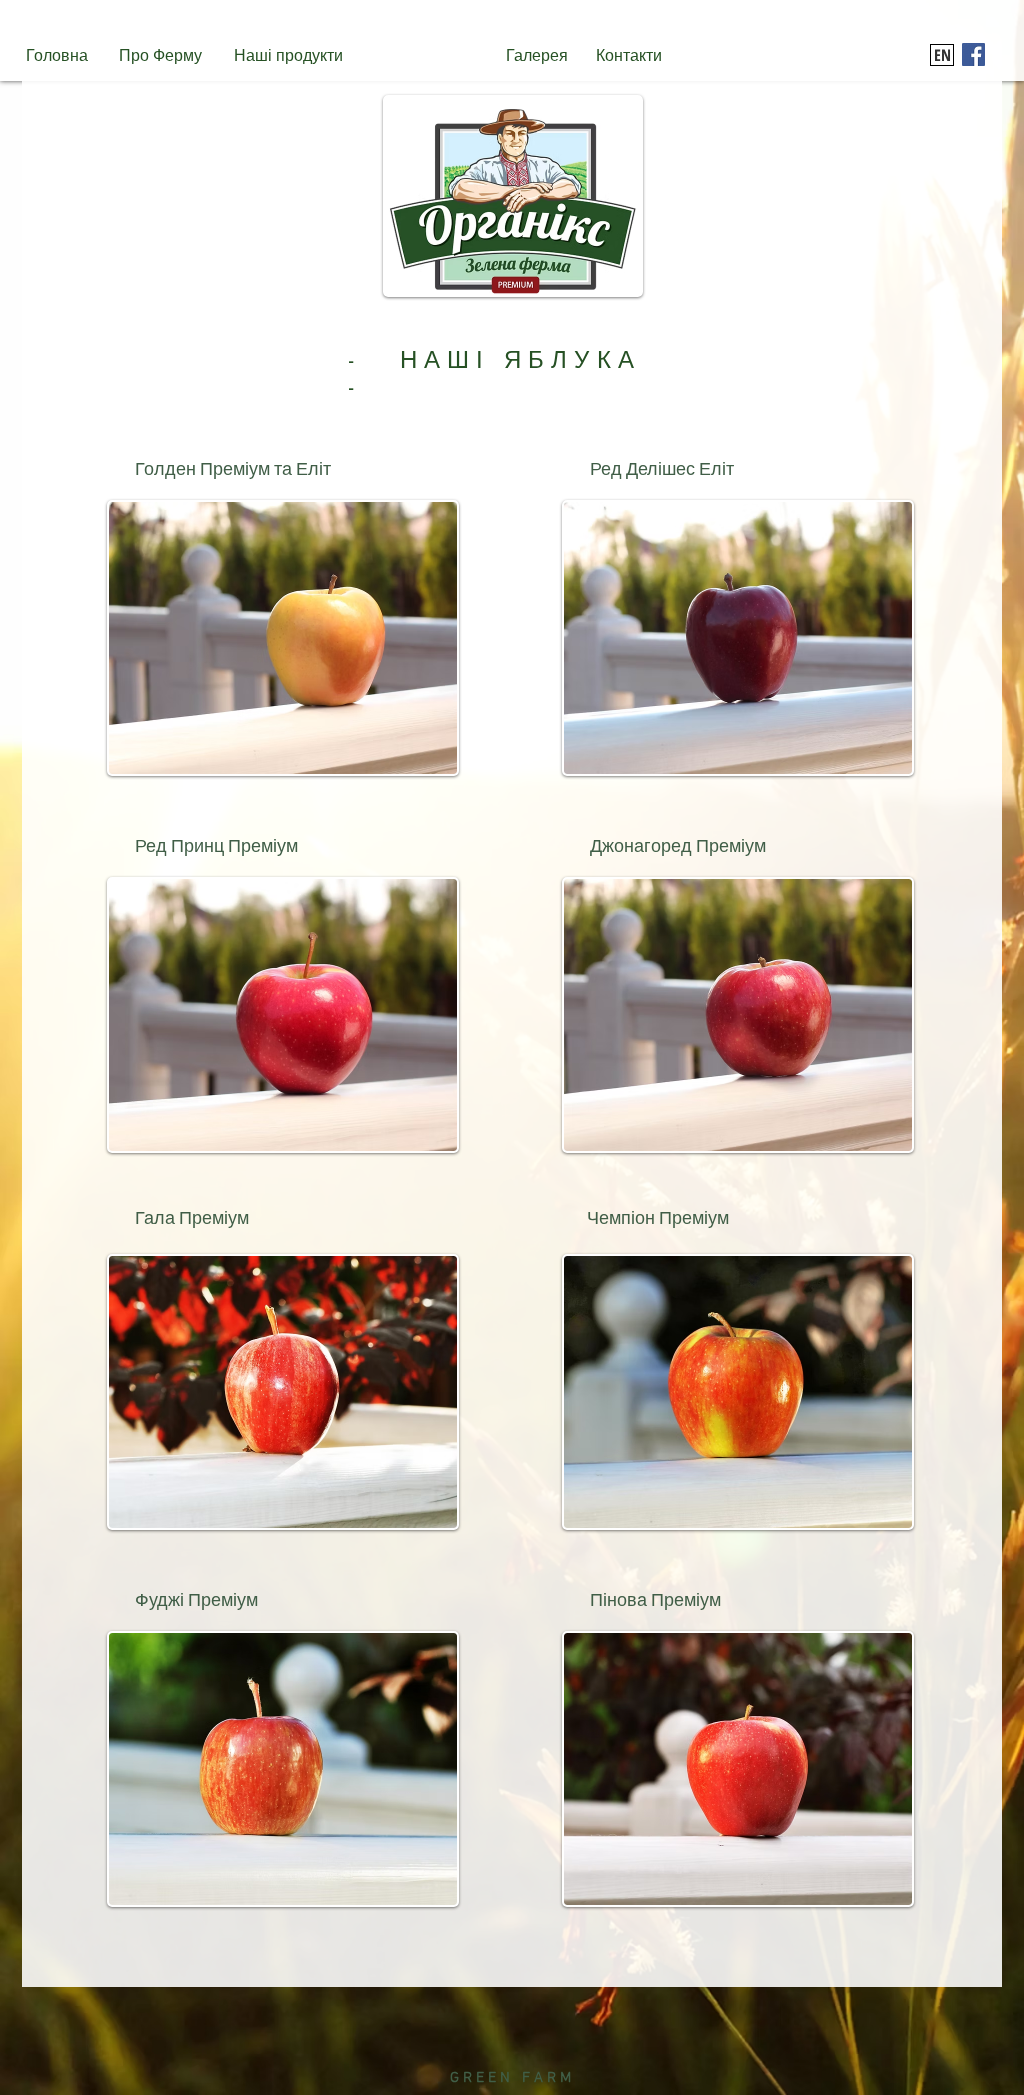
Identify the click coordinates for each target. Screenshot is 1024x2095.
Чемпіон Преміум (658, 1218)
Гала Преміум (192, 1218)
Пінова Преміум (655, 1600)
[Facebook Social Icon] (973, 54)
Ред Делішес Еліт (662, 469)
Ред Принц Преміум (216, 846)
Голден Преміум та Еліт (233, 469)
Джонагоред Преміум (678, 846)
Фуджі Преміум (196, 1600)
